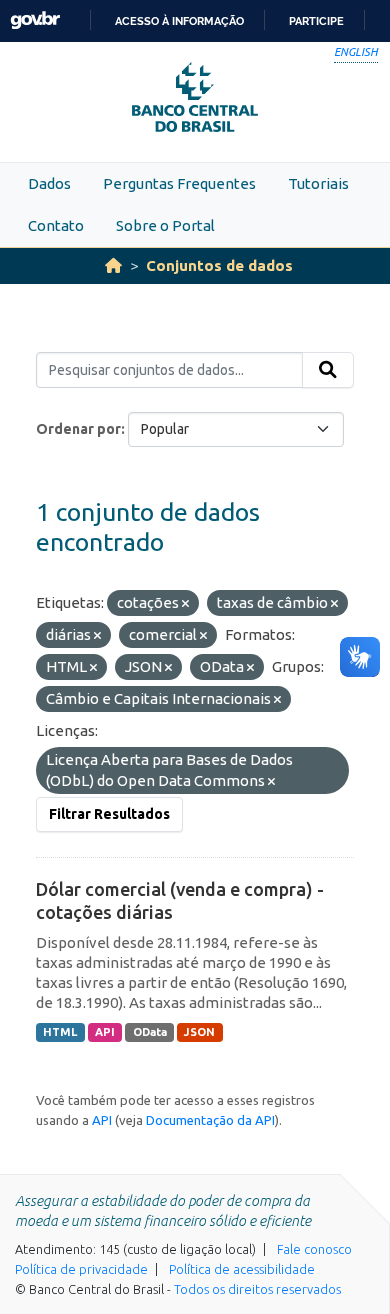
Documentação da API (210, 1120)
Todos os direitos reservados (257, 1289)
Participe (316, 21)
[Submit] (328, 370)
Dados (49, 183)
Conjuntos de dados (219, 265)
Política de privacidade (81, 1269)
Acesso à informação (179, 21)
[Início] (113, 265)
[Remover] (185, 604)
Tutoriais (318, 183)
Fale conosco (314, 1249)
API (105, 1032)
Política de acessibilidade (242, 1269)
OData (150, 1032)
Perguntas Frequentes (179, 183)
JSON (199, 1032)
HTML (60, 1032)
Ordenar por (78, 429)
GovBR (35, 20)
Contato (56, 225)
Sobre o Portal (165, 225)
